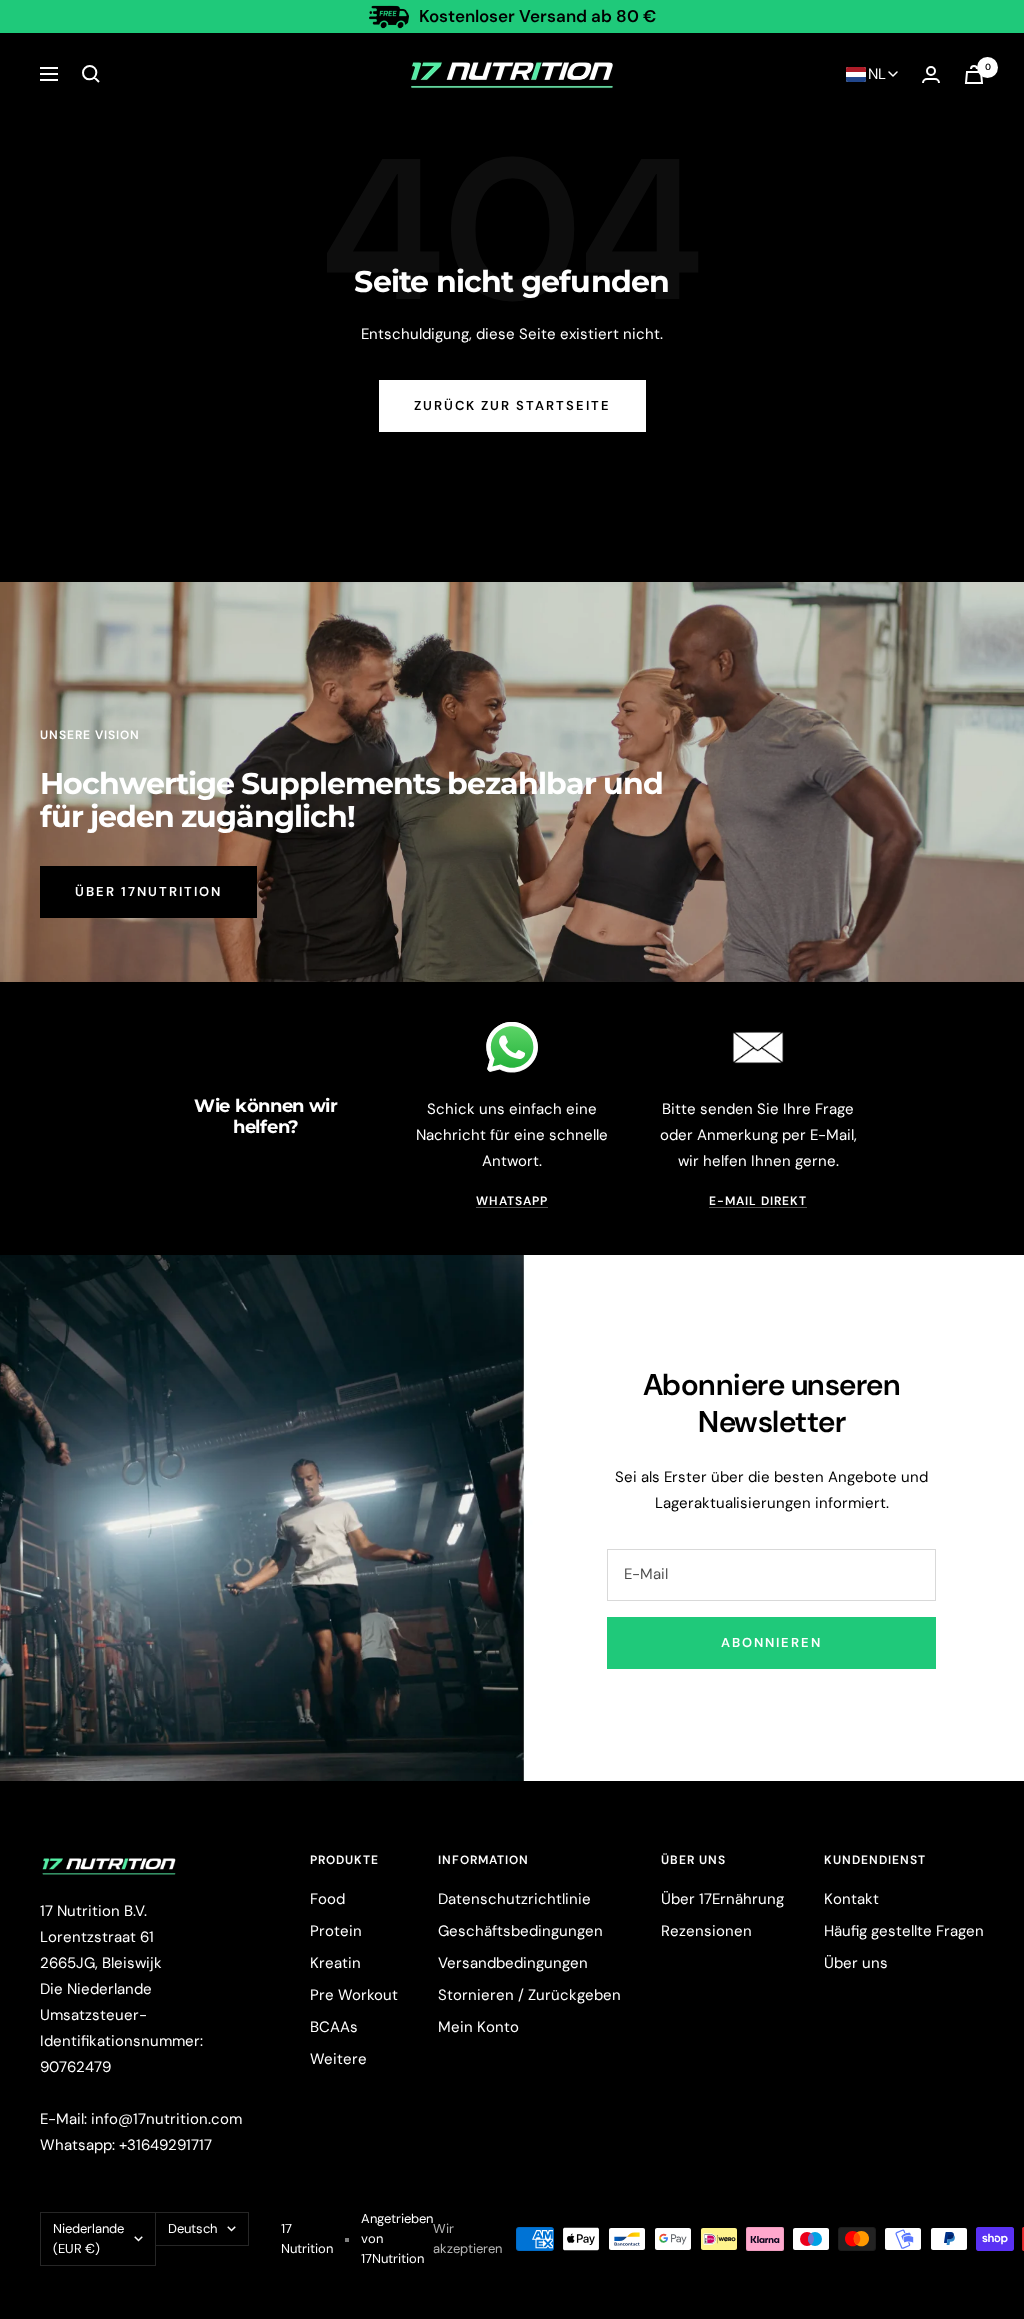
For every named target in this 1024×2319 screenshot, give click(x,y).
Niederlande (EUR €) (88, 2238)
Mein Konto (478, 2027)
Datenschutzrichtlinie (514, 1899)
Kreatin (335, 1963)
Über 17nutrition (148, 891)
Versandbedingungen (513, 1963)
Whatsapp (512, 1201)
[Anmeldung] (931, 74)
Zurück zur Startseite (512, 405)
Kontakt (851, 1899)
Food (327, 1899)
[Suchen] (91, 74)
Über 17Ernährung (722, 1899)
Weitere (338, 2059)
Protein (336, 1931)
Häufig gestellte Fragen (904, 1931)
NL (877, 74)
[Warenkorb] (974, 74)
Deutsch (192, 2228)
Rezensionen (706, 1931)
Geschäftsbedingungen (520, 1931)
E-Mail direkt (758, 1201)
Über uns (856, 1963)
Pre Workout (354, 1995)
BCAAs (334, 2027)
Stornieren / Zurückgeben (529, 1995)
